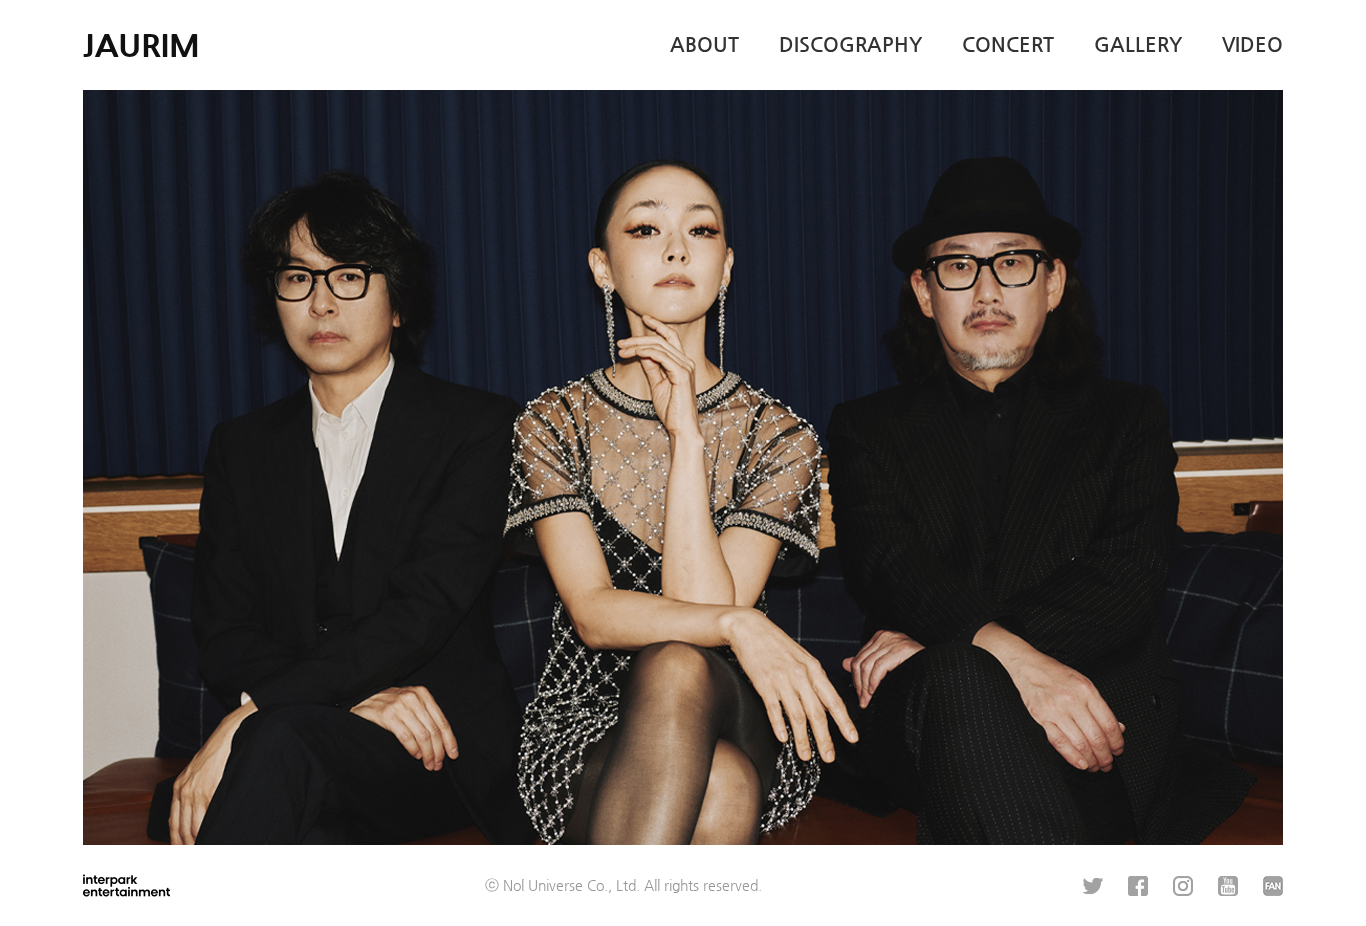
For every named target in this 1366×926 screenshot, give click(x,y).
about (704, 44)
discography (850, 44)
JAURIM (141, 45)
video (1252, 44)
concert (1008, 44)
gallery (1138, 44)
